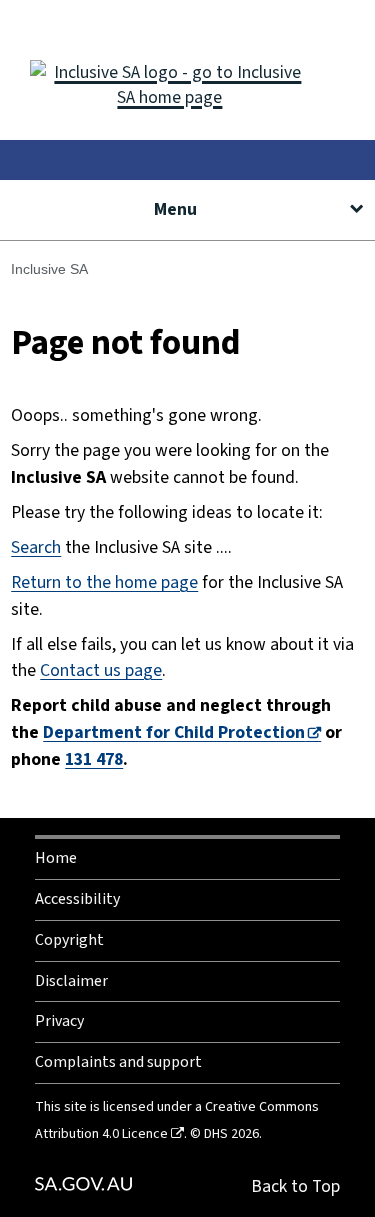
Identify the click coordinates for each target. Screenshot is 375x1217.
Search (36, 547)
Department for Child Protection (174, 732)
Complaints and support (118, 1062)
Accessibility (77, 899)
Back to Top (295, 1186)
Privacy (59, 1021)
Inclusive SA (49, 269)
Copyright (69, 940)
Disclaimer (71, 981)
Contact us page (101, 670)
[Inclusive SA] (187, 70)
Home (56, 858)
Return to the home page (104, 582)
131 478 (94, 759)
